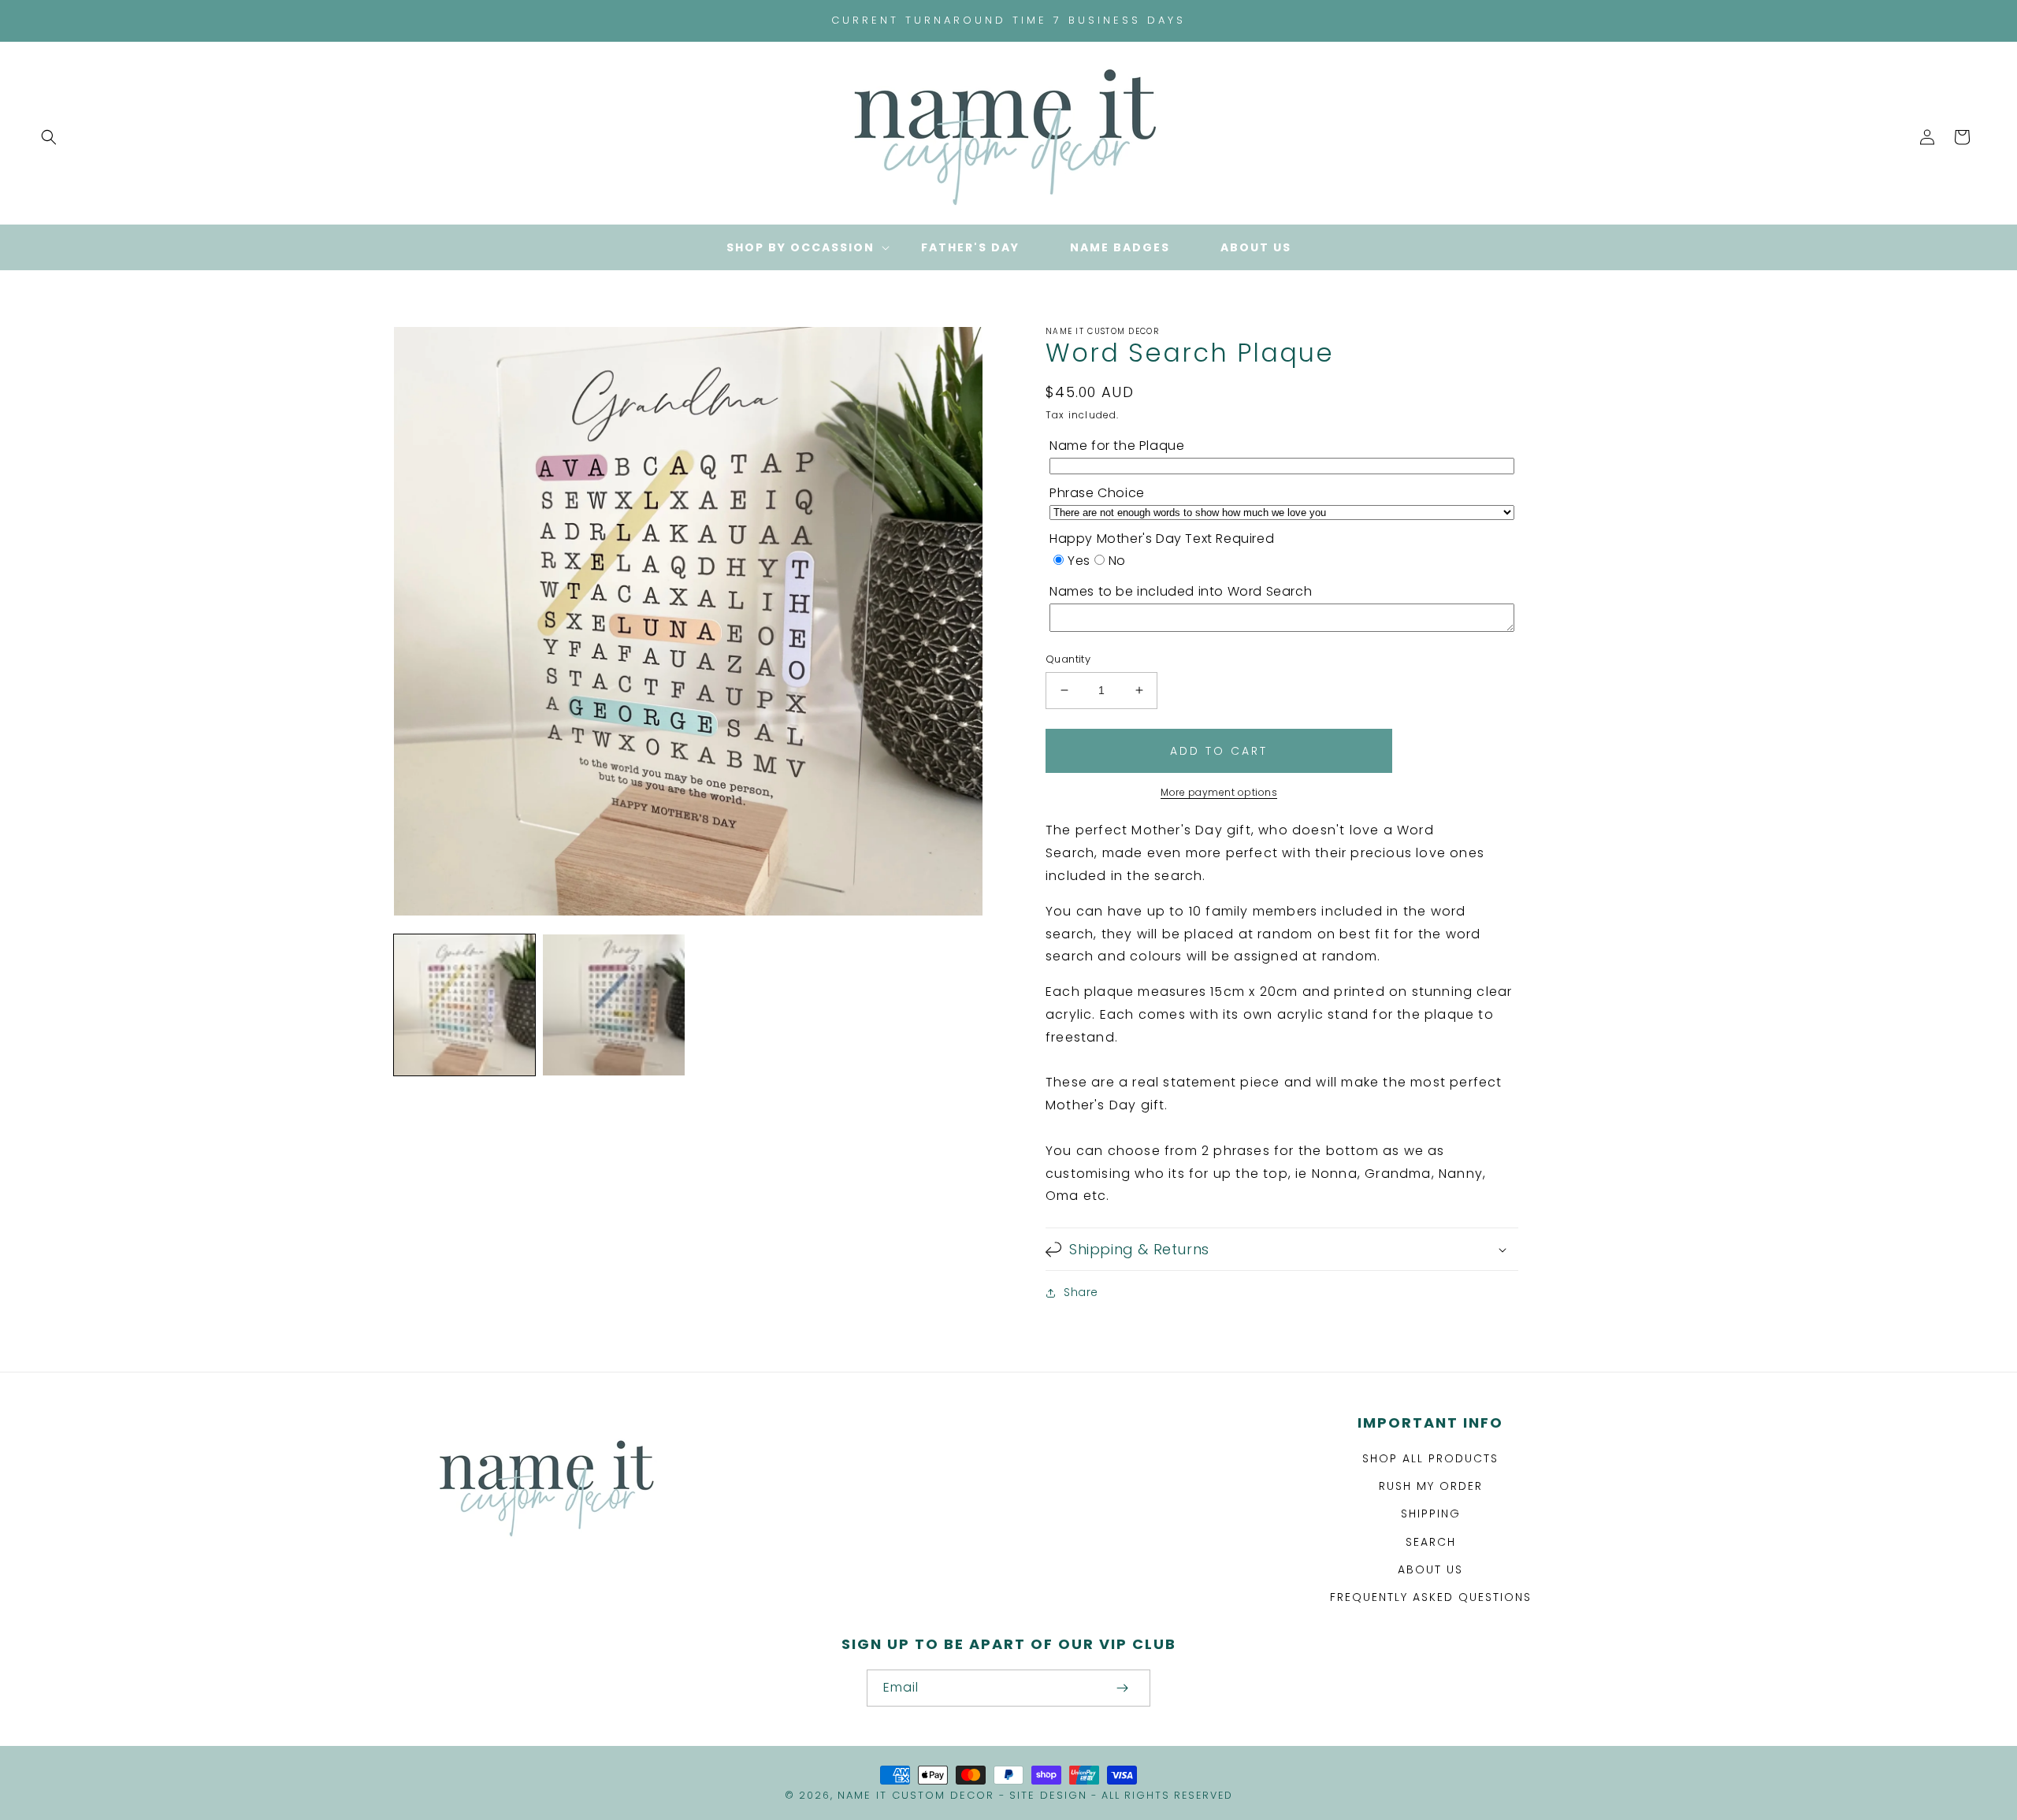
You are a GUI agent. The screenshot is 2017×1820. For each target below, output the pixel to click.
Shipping (1431, 1514)
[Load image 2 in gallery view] (613, 1005)
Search (1431, 1542)
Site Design (1048, 1795)
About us (1430, 1569)
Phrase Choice (1097, 493)
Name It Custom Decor (916, 1795)
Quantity (1068, 659)
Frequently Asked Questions (1431, 1597)
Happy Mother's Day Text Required (1162, 539)
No (1117, 561)
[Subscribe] (1122, 1688)
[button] (49, 137)
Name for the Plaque (1117, 446)
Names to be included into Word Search (1181, 591)
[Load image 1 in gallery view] (464, 1005)
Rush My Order (1431, 1486)
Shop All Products (1430, 1458)
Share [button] (1081, 1292)
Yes (1079, 561)
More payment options (1219, 792)
